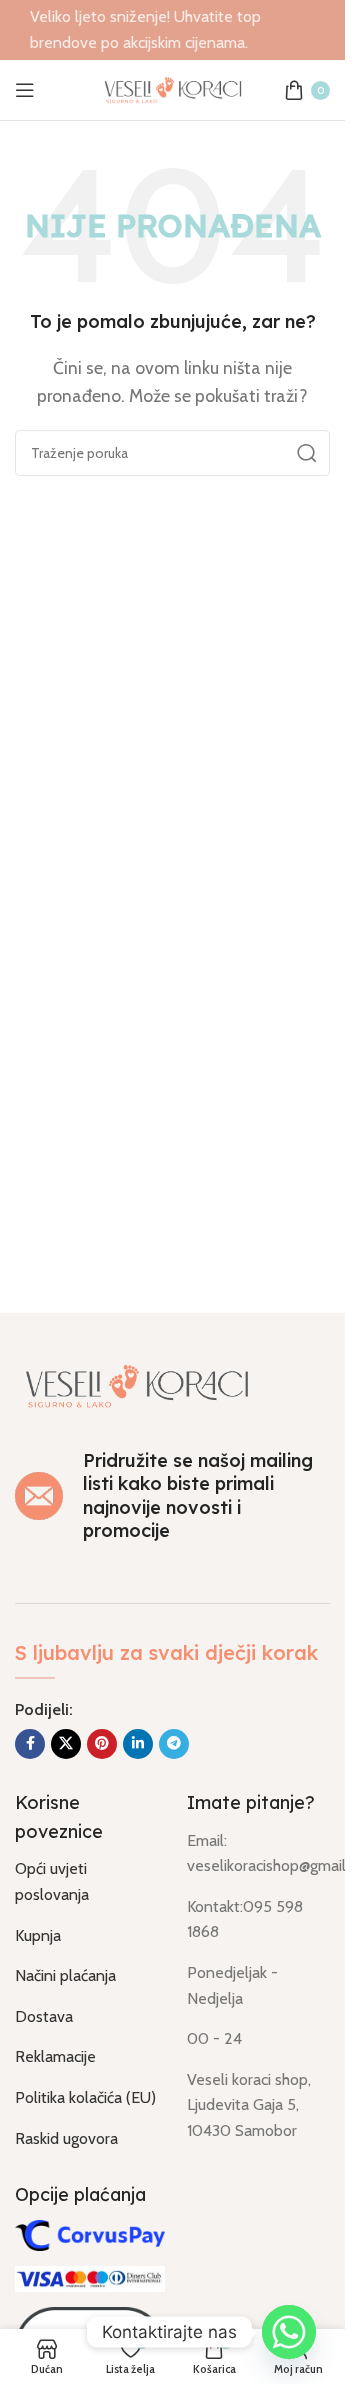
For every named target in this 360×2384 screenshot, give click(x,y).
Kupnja (38, 1935)
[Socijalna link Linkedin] (138, 1744)
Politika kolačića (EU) (85, 2097)
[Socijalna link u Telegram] (174, 1744)
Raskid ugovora (66, 2138)
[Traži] (307, 453)
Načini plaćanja (65, 1975)
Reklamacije (55, 2056)
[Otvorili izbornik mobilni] (25, 90)
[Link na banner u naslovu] (172, 30)
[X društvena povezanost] (66, 1744)
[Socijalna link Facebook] (30, 1744)
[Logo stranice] (173, 88)
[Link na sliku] (137, 1384)
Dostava (44, 2016)
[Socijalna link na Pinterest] (102, 1744)
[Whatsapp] (289, 2332)
